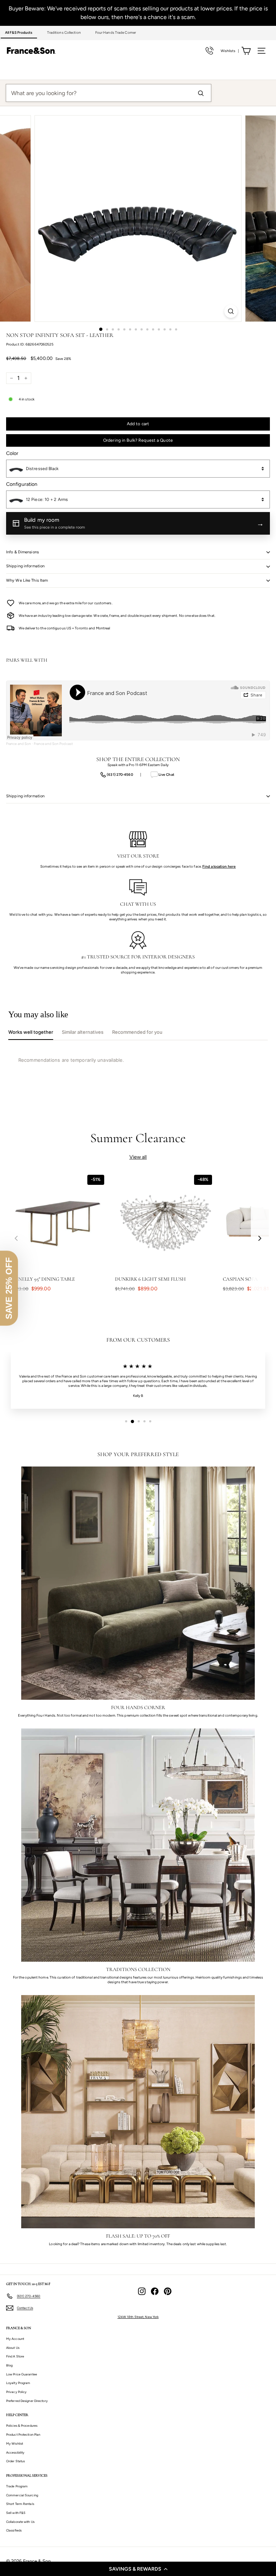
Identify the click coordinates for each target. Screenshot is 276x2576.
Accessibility (15, 2452)
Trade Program (17, 2486)
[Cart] (246, 51)
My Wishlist (15, 2443)
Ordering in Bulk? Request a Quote (138, 440)
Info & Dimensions (22, 552)
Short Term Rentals (20, 2504)
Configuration (22, 484)
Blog (9, 2365)
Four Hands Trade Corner (116, 32)
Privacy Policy (16, 2392)
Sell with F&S (16, 2513)
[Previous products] (16, 1238)
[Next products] (260, 1238)
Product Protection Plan (23, 2434)
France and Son (19, 744)
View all (138, 1157)
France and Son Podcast (53, 744)
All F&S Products (19, 32)
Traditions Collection (64, 32)
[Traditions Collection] (138, 1845)
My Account (15, 2339)
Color (12, 453)
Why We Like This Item (27, 580)
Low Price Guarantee (22, 2374)
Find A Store (15, 2356)
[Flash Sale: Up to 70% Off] (138, 2112)
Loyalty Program (18, 2383)
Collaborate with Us (20, 2522)
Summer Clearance (138, 1138)
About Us (13, 2348)
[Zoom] (231, 311)
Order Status (15, 2461)
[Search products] (201, 93)
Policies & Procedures (22, 2425)
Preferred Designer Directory (27, 2401)
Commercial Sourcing (22, 2495)
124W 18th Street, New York (138, 2317)
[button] (138, 2569)
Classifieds (14, 2530)
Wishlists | (230, 51)
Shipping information (25, 566)
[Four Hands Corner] (138, 1583)
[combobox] (138, 469)
